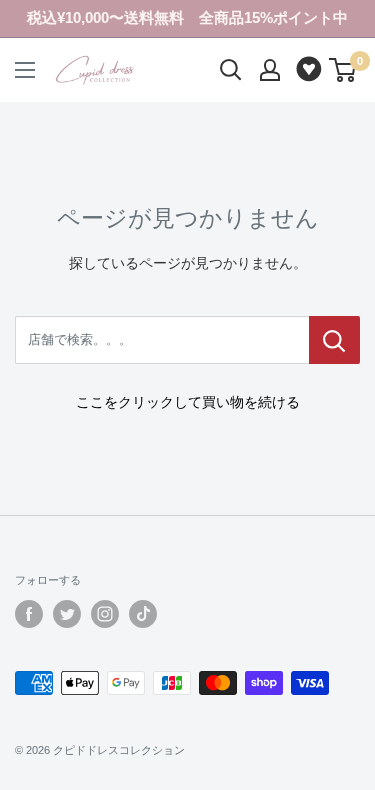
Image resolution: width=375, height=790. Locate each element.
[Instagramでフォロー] (105, 614)
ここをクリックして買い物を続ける (188, 402)
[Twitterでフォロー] (67, 614)
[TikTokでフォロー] (143, 614)
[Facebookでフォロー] (29, 614)
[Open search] (231, 70)
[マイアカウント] (270, 70)
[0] (343, 70)
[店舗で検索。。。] (334, 340)
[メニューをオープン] (25, 70)
